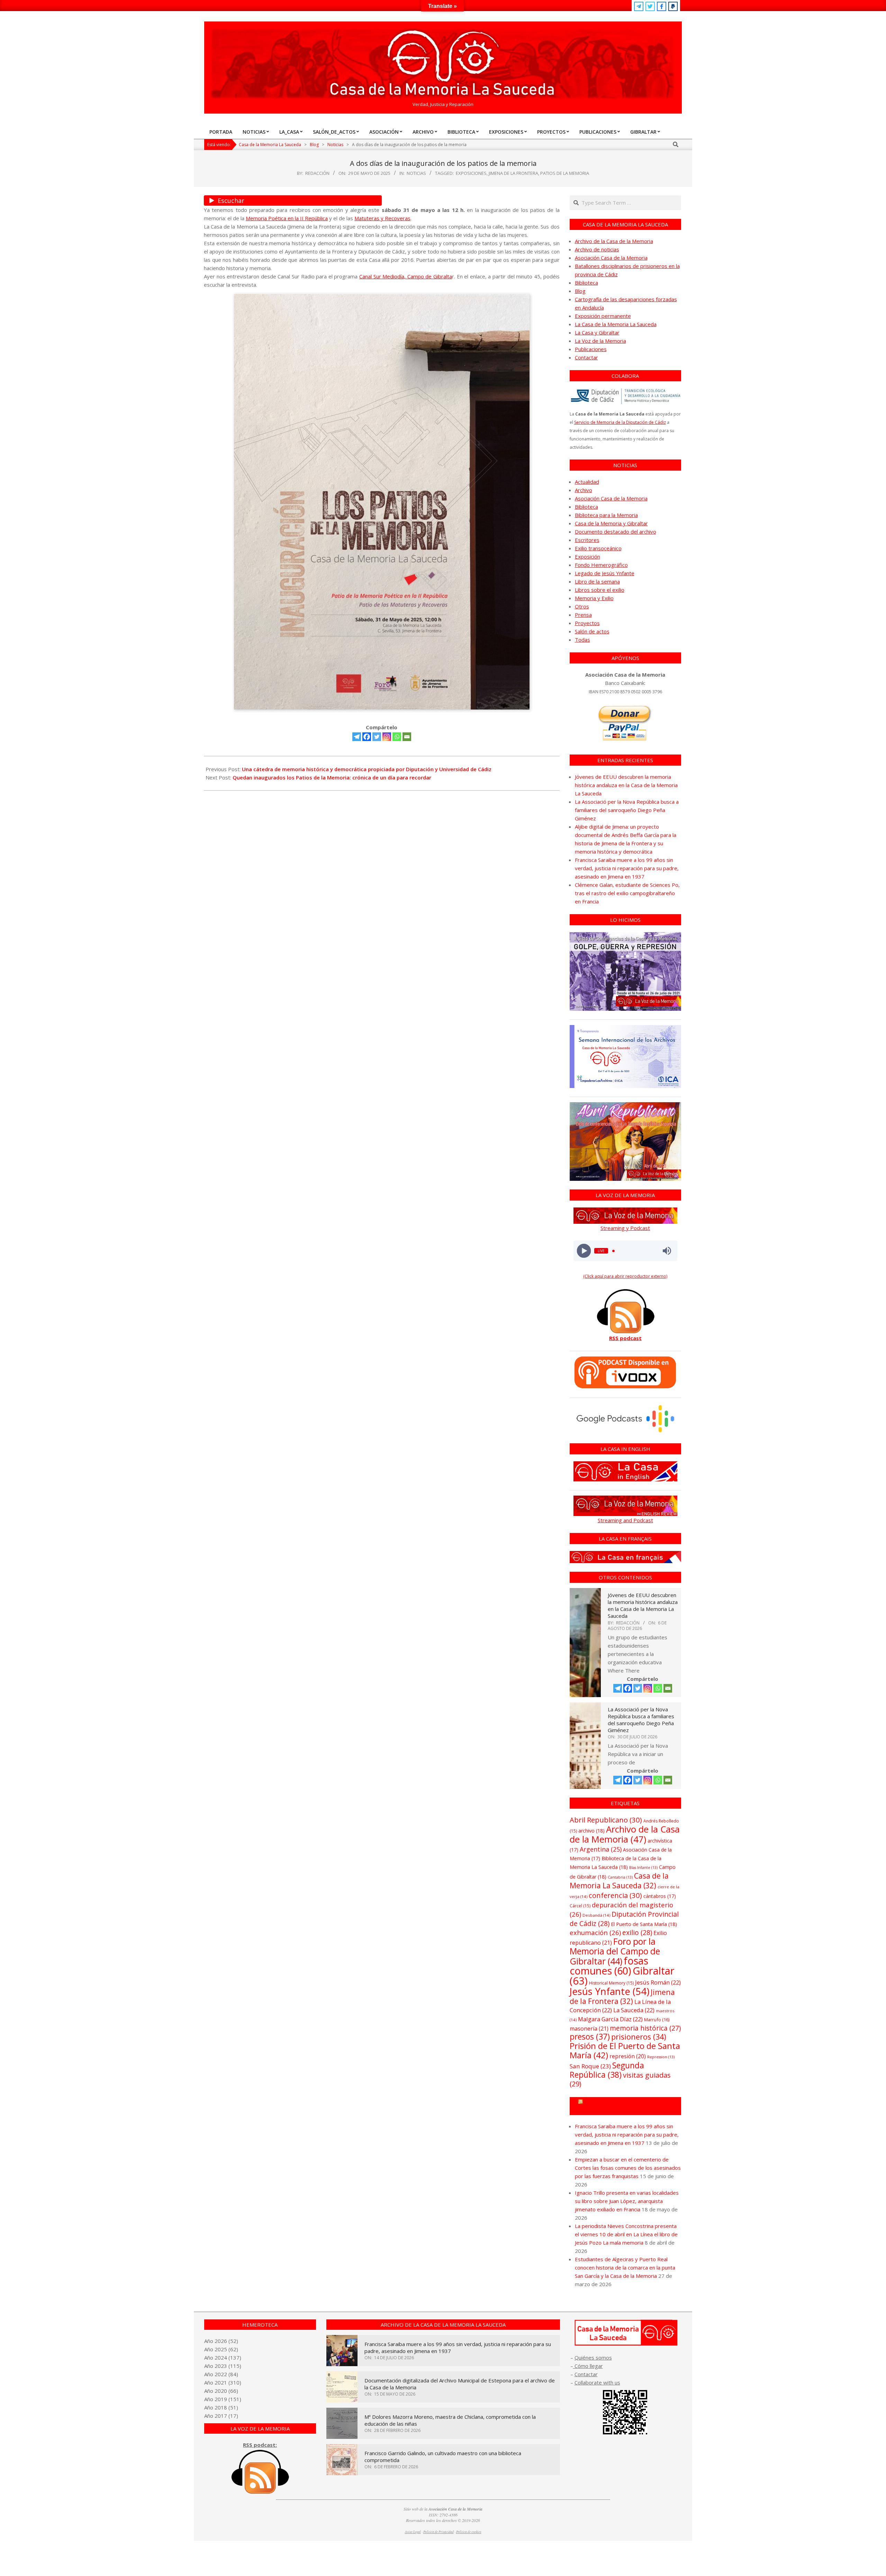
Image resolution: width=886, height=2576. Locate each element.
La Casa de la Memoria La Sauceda (616, 324)
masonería (589, 2029)
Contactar (586, 357)
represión (628, 2056)
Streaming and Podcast (625, 1520)
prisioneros (639, 2037)
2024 (221, 2357)
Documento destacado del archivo (616, 532)
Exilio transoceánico (598, 548)
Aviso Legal (413, 2532)
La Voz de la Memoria (600, 341)
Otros (582, 606)
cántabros (660, 1896)
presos (590, 2037)
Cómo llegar (588, 2366)
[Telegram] (357, 737)
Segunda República (607, 2070)
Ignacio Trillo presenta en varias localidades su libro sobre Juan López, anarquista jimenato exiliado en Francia (627, 2201)
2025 (221, 2349)
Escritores (587, 540)
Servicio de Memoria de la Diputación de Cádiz (620, 422)
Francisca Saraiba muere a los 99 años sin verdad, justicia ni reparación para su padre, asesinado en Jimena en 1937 (627, 868)
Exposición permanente (603, 316)
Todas (582, 640)
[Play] (584, 1251)
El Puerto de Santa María (644, 1924)
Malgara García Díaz (610, 2019)
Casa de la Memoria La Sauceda (619, 1880)
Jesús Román (658, 1982)
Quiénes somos (593, 2357)
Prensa (583, 615)
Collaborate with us (597, 2382)
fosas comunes (609, 1966)
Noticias (416, 173)
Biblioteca (586, 283)
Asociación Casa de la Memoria (611, 258)
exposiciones (471, 173)
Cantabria (620, 1877)
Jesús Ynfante (609, 1991)
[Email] (407, 737)
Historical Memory (611, 1983)
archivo (591, 1831)
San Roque (590, 2066)
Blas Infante (643, 1868)
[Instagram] (387, 737)
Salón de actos (592, 631)
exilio (637, 1932)
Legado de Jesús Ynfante (605, 573)
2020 (221, 2391)
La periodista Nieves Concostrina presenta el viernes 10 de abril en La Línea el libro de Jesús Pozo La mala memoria (626, 2234)
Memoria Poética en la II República (287, 218)
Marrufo (657, 2020)
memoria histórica (645, 2028)
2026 (221, 2341)
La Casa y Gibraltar (597, 332)
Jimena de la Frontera (513, 173)
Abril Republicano (606, 1820)
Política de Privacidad (439, 2532)
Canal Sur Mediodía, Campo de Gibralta (406, 276)
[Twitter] (377, 737)
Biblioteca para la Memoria (606, 515)
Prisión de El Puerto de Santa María (625, 2050)
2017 (221, 2416)
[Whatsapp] (397, 737)
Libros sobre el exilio (600, 590)
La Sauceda (634, 2010)
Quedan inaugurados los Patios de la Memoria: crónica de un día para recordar (332, 777)
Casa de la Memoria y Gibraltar (611, 523)
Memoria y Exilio (594, 598)
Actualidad (587, 482)
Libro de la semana (597, 581)
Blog (580, 291)
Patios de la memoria (565, 173)
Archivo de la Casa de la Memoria (614, 241)
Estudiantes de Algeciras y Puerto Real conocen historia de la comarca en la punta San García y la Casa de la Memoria (625, 2267)
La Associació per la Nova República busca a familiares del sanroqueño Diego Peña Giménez (627, 810)
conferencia (615, 1895)
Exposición (587, 556)
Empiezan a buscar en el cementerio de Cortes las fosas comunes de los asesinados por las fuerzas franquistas (628, 2168)
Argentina (601, 1849)
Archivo (584, 490)
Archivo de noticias (597, 249)
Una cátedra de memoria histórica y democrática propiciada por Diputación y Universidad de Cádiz (367, 769)
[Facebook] (367, 737)
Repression (661, 2057)
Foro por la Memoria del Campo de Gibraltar (615, 1951)
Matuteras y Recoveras (382, 218)
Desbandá (596, 1915)
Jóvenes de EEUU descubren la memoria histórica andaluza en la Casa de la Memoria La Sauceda (626, 785)
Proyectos (587, 623)
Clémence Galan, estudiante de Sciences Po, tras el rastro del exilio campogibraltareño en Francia (627, 893)
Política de (469, 2532)
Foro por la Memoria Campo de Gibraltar (628, 2106)
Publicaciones (591, 349)
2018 (221, 2407)
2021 (221, 2382)
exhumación (595, 1932)
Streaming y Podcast (625, 1228)
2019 (221, 2399)
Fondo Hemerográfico (601, 565)
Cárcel (580, 1906)
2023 (221, 2366)
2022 (221, 2374)
